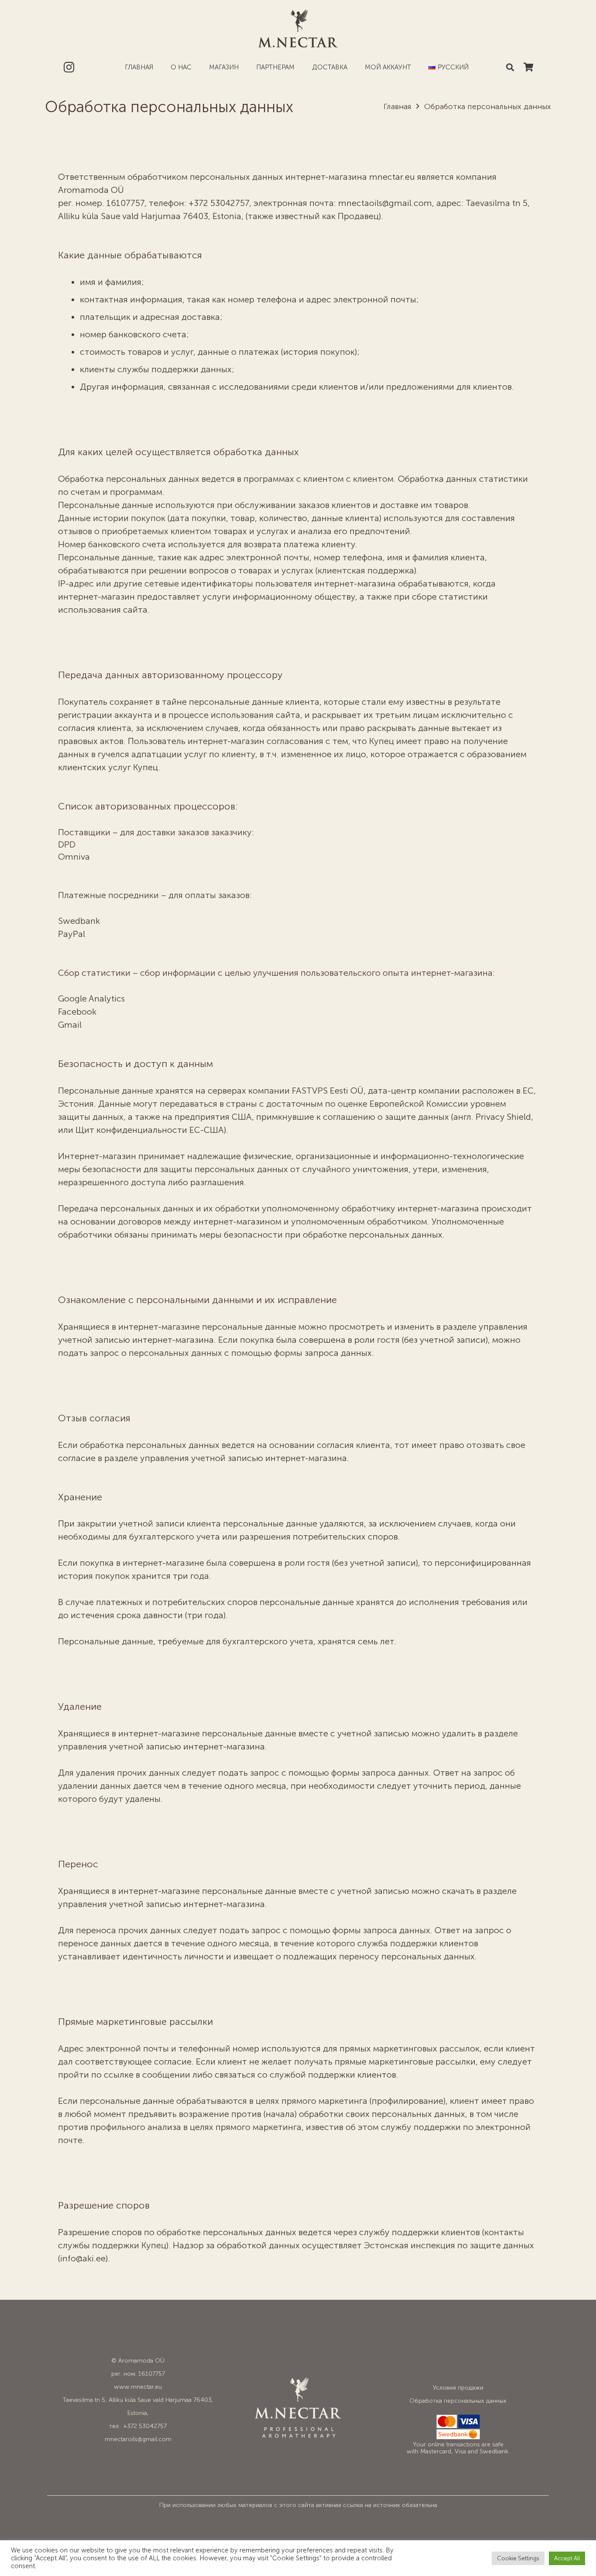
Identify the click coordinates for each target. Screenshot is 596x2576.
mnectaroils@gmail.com (138, 2439)
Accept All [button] (567, 2558)
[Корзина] (528, 67)
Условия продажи (458, 2388)
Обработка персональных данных (458, 2401)
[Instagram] (69, 67)
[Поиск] (510, 67)
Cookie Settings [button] (518, 2558)
